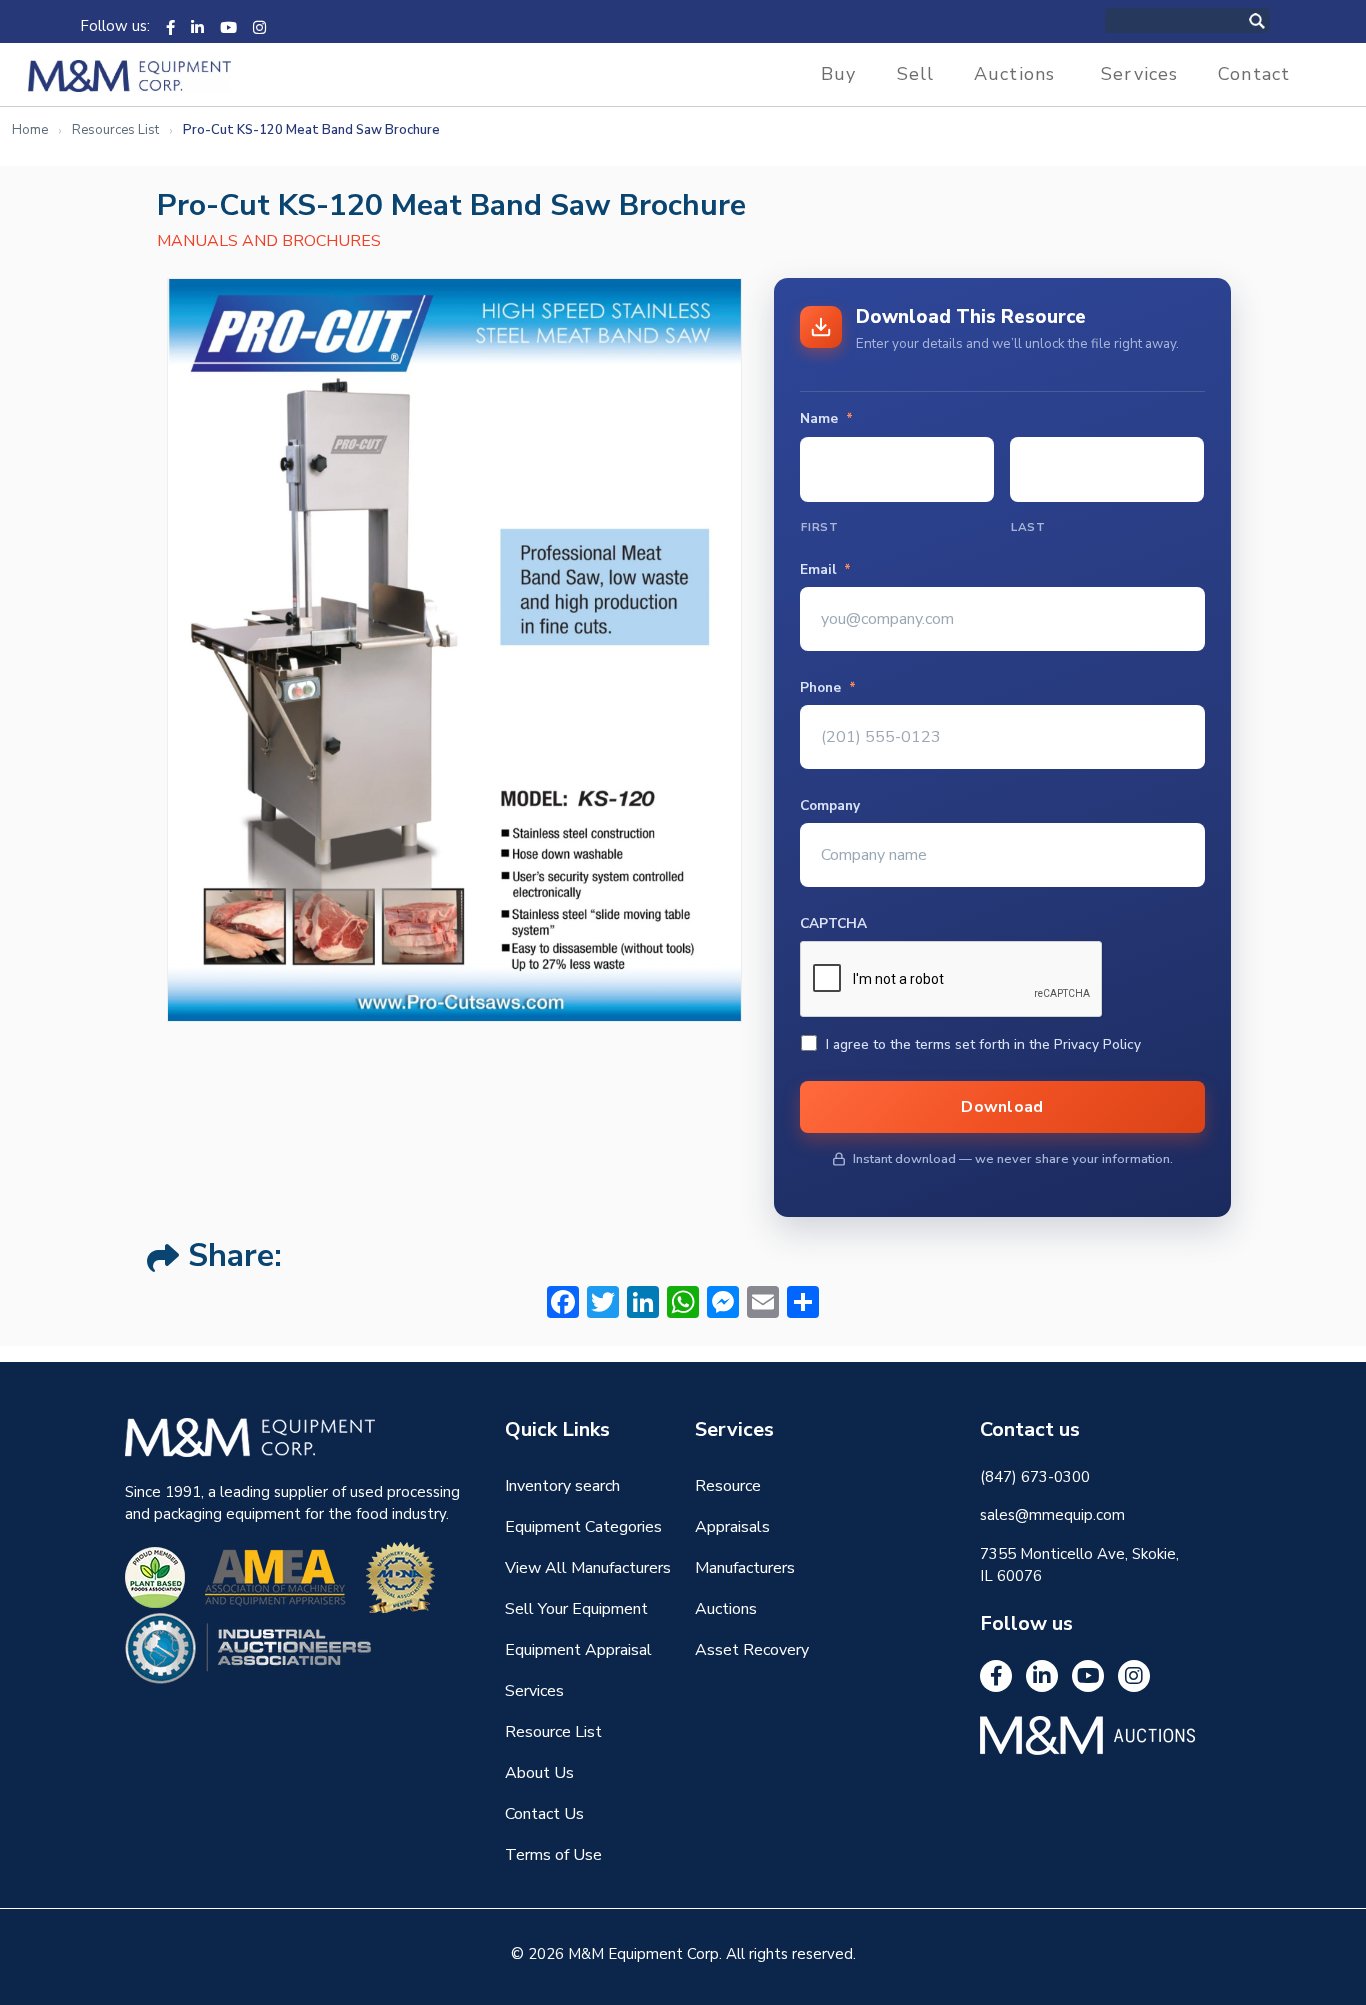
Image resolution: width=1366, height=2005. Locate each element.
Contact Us (544, 1814)
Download (1002, 1107)
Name (826, 419)
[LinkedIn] (197, 26)
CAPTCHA (833, 924)
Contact (1254, 74)
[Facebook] (170, 26)
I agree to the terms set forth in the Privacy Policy (983, 1044)
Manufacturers (745, 1568)
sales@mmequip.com (1052, 1515)
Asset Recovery (752, 1650)
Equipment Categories (583, 1527)
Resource (728, 1486)
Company (830, 806)
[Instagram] (259, 26)
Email (825, 570)
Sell (916, 74)
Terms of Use (553, 1855)
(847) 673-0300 (1035, 1477)
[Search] (1278, 20)
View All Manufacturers (588, 1568)
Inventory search (562, 1486)
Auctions (1014, 74)
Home (30, 130)
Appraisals (732, 1527)
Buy (838, 74)
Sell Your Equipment (576, 1609)
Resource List (553, 1732)
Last (1028, 527)
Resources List (115, 130)
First (819, 527)
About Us (539, 1773)
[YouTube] (228, 26)
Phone (828, 688)
